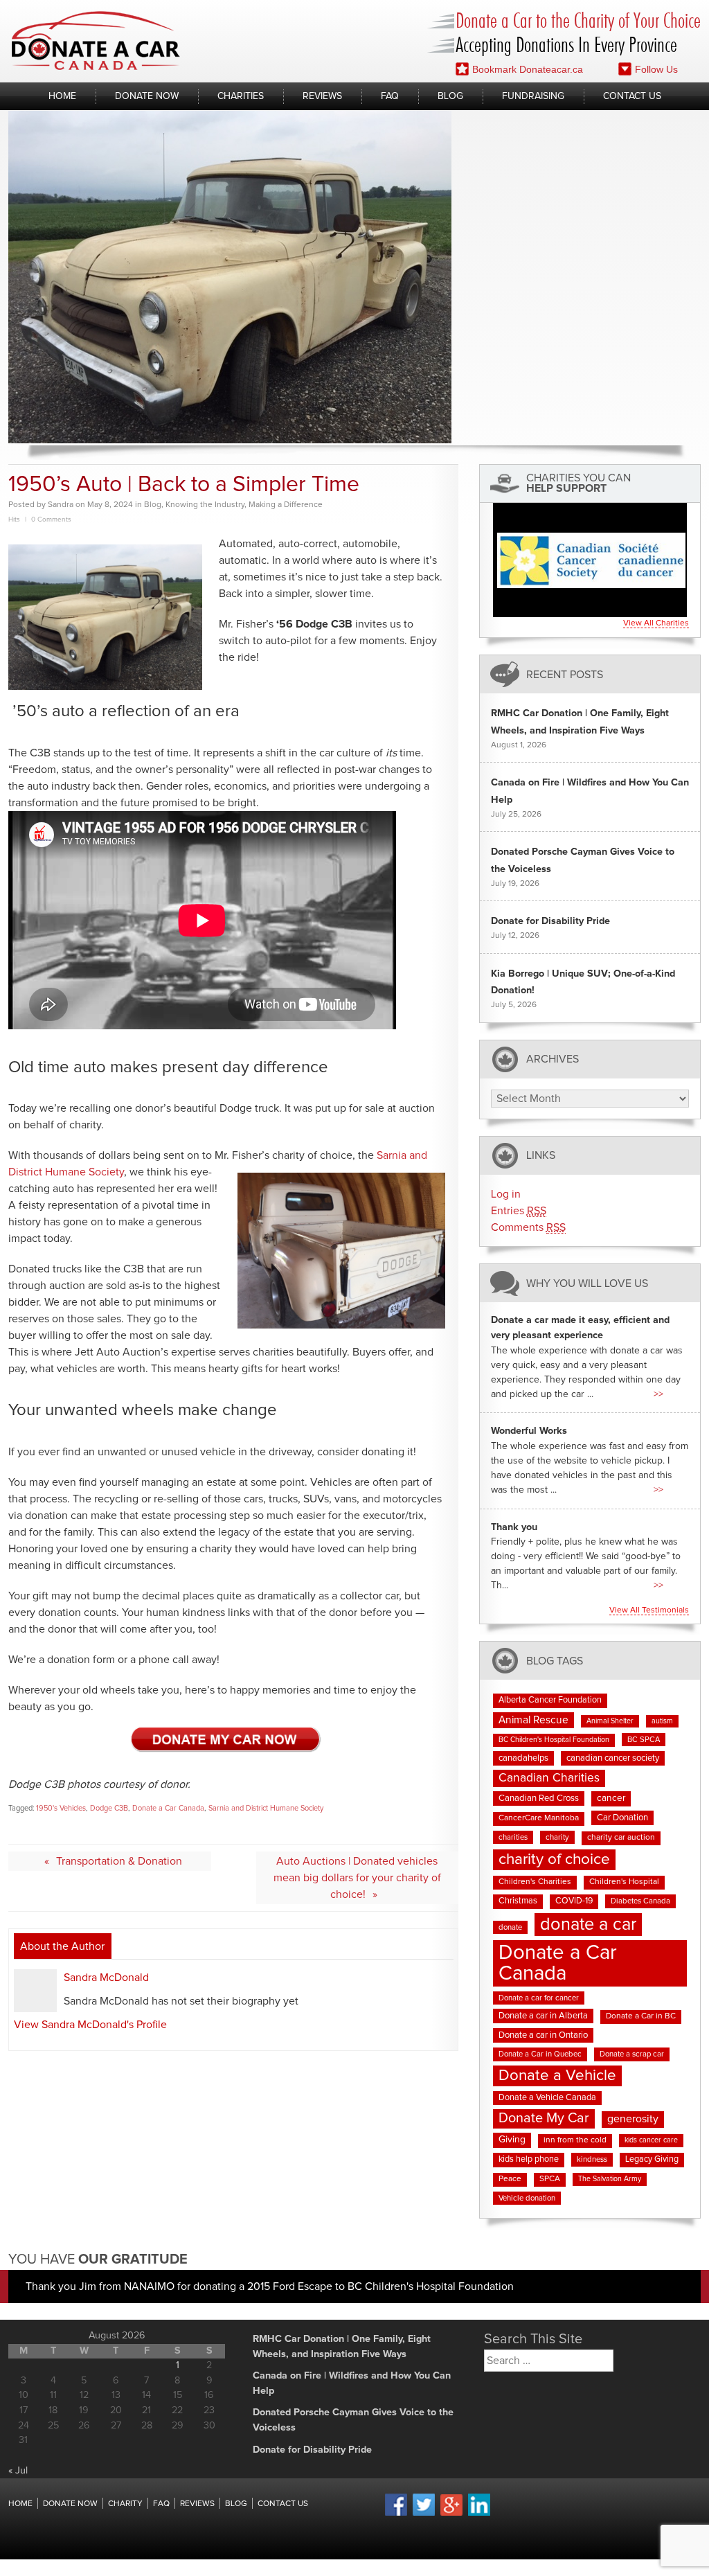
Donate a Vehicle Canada (547, 2098)
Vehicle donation (527, 2198)
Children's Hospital (624, 1882)
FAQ (390, 96)
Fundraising (533, 96)
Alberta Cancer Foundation (550, 1700)
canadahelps (523, 1758)
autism (662, 1721)
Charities (241, 96)
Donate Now (147, 96)
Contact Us (632, 96)
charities (513, 1837)
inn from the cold (575, 2140)
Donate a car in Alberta (543, 2016)
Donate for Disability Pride (550, 921)
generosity (633, 2119)
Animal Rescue (533, 1720)
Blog (450, 96)
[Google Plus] (451, 2514)
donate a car (588, 1925)
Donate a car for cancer (539, 1998)
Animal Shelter (610, 1721)
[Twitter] (424, 2514)
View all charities (656, 623)
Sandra (61, 505)
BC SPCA (644, 1740)
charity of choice (554, 1859)
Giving (512, 2140)
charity (557, 1837)
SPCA (550, 2179)
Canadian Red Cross (539, 1798)
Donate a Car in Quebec (540, 2054)
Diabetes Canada (640, 1901)
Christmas (518, 1901)
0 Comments (51, 519)
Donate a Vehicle (557, 2076)
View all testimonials (649, 1610)
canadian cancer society (613, 1758)
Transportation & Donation (119, 1861)
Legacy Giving (652, 2159)
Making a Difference (286, 505)
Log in (506, 1194)
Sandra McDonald (106, 1978)
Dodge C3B (109, 1808)
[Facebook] (396, 2514)
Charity (125, 2504)
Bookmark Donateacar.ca (528, 69)
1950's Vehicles (61, 1808)
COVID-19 (574, 1901)
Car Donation (622, 1818)
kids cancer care (651, 2140)
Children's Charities (535, 1882)
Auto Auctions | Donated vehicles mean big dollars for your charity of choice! (357, 1878)
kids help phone (529, 2159)
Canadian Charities (549, 1778)
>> (658, 1394)
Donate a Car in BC (641, 2016)
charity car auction (621, 1838)
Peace (510, 2179)
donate (510, 1927)
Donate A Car (96, 41)
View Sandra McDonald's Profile (90, 2025)
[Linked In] (479, 2514)
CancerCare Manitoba (539, 1818)
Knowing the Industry (205, 505)
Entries (519, 1211)
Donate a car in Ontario (543, 2035)
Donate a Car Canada (168, 1808)
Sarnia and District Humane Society (266, 1808)
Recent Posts (565, 674)
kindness (592, 2159)
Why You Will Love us (587, 1283)
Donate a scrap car (632, 2054)
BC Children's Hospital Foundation (554, 1740)
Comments (528, 1227)
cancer (611, 1798)
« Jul (18, 2471)
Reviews (322, 96)
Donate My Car (544, 2118)
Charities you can (578, 483)
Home (62, 96)
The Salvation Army (610, 2179)
